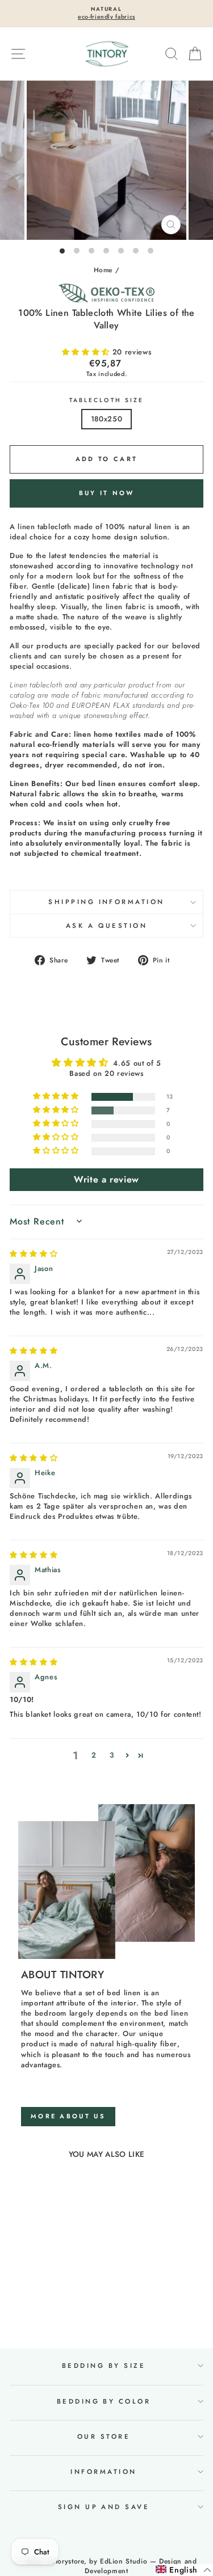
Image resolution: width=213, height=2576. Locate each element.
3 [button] (112, 1755)
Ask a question (107, 926)
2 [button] (94, 1755)
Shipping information (106, 902)
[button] (87, 352)
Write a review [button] (106, 1179)
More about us (68, 2116)
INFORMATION (103, 2472)
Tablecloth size (106, 400)
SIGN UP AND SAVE (104, 2507)
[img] (34, 1254)
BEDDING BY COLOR (104, 2401)
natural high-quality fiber (134, 2044)
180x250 (107, 419)
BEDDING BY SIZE (104, 2366)
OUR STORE (104, 2436)
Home (103, 270)
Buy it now (107, 493)
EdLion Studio (124, 2561)
